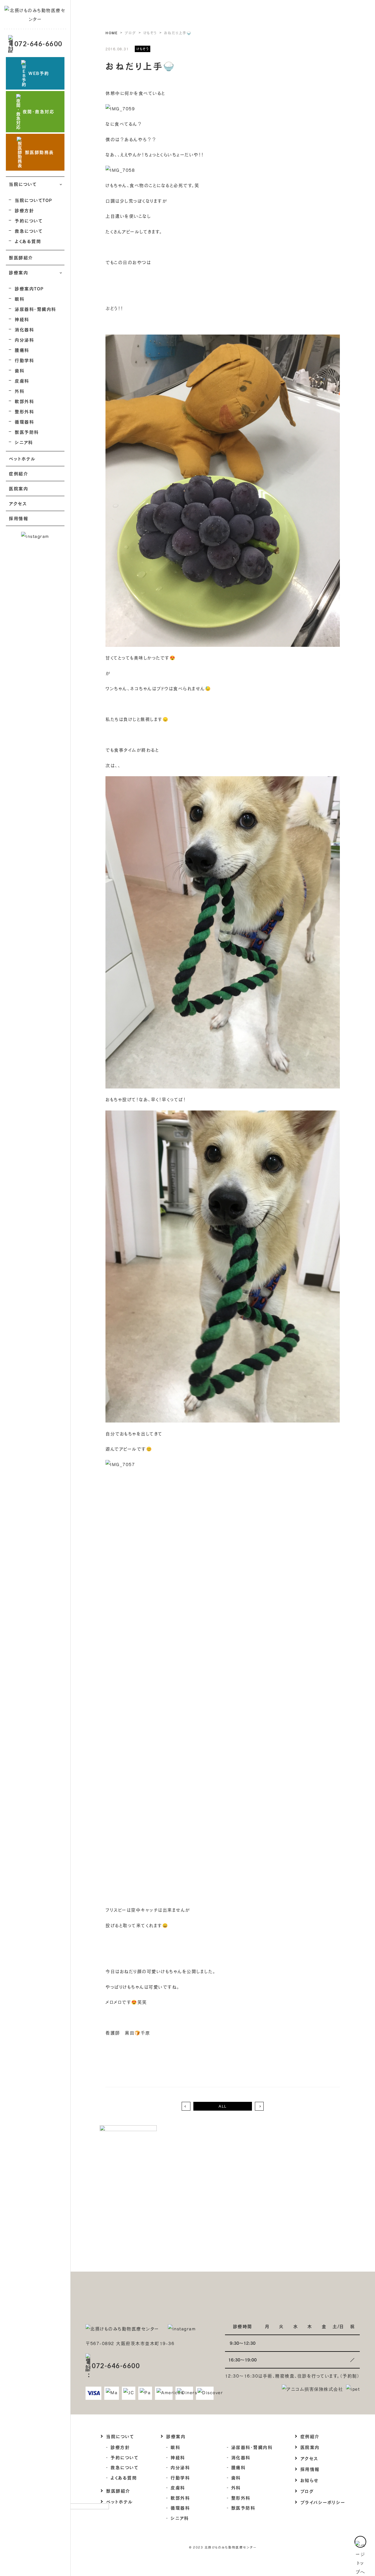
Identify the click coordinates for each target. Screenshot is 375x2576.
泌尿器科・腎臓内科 (35, 309)
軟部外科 (24, 401)
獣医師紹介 (21, 258)
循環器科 (24, 422)
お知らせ (310, 2480)
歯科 (19, 371)
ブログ (307, 2491)
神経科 (22, 319)
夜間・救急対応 (39, 112)
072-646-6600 (38, 44)
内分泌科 (24, 340)
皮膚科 (22, 381)
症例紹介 (18, 474)
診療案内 (176, 2436)
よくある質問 (28, 241)
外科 (19, 391)
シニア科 (24, 442)
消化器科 (24, 330)
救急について (29, 231)
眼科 (19, 299)
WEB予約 (39, 73)
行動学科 (24, 360)
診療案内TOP (29, 289)
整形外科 (24, 412)
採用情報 (18, 518)
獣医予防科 (27, 432)
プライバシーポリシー (323, 2502)
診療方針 (24, 210)
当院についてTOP (34, 200)
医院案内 (18, 489)
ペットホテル (22, 459)
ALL (223, 2106)
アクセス (18, 503)
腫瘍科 (22, 350)
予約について (29, 221)
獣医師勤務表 (39, 152)
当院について (120, 2436)
